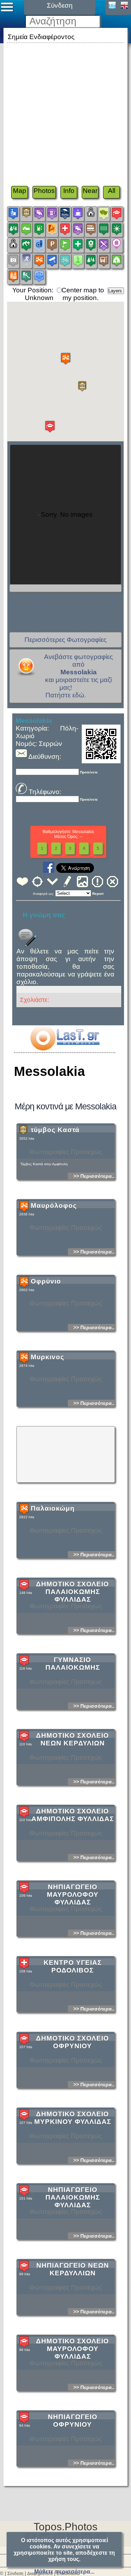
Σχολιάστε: (35, 1000)
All (112, 191)
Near (90, 191)
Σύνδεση (15, 2574)
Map (20, 191)
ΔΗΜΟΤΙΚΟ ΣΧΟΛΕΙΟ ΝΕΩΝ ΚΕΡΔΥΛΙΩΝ (72, 1739)
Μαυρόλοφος (54, 1205)
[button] (82, 386)
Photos (44, 191)
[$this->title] (65, 1048)
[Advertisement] (65, 110)
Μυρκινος (48, 1357)
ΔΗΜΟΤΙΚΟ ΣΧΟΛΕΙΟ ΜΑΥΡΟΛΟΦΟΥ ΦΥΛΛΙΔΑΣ (72, 2349)
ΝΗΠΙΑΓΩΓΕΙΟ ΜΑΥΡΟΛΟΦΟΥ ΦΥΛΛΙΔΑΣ (73, 1894)
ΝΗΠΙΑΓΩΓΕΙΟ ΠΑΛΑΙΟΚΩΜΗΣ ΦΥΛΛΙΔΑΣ (73, 2197)
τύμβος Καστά (55, 1130)
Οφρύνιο (46, 1281)
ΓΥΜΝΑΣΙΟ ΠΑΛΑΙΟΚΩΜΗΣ (73, 1664)
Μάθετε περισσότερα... (64, 2572)
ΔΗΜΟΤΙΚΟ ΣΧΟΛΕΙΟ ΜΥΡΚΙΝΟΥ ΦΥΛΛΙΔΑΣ (73, 2118)
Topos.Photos (65, 2527)
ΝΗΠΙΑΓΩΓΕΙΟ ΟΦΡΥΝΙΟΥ (73, 2421)
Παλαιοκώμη (53, 1508)
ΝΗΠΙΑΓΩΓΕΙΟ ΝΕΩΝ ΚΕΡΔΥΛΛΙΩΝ (73, 2269)
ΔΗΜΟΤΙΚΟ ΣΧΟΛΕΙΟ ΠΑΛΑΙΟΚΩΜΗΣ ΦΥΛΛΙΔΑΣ (72, 1592)
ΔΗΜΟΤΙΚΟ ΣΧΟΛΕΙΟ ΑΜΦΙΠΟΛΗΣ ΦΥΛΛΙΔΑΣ (73, 1815)
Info (69, 191)
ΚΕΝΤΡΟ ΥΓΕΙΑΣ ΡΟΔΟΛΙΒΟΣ (73, 1966)
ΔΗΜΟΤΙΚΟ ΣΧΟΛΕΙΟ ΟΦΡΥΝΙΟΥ (72, 2042)
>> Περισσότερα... (95, 1176)
